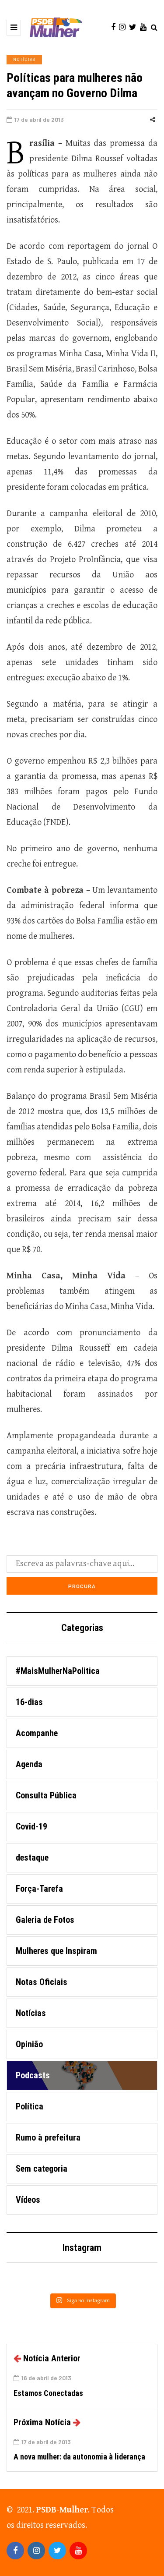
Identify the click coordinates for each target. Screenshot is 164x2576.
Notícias (24, 59)
